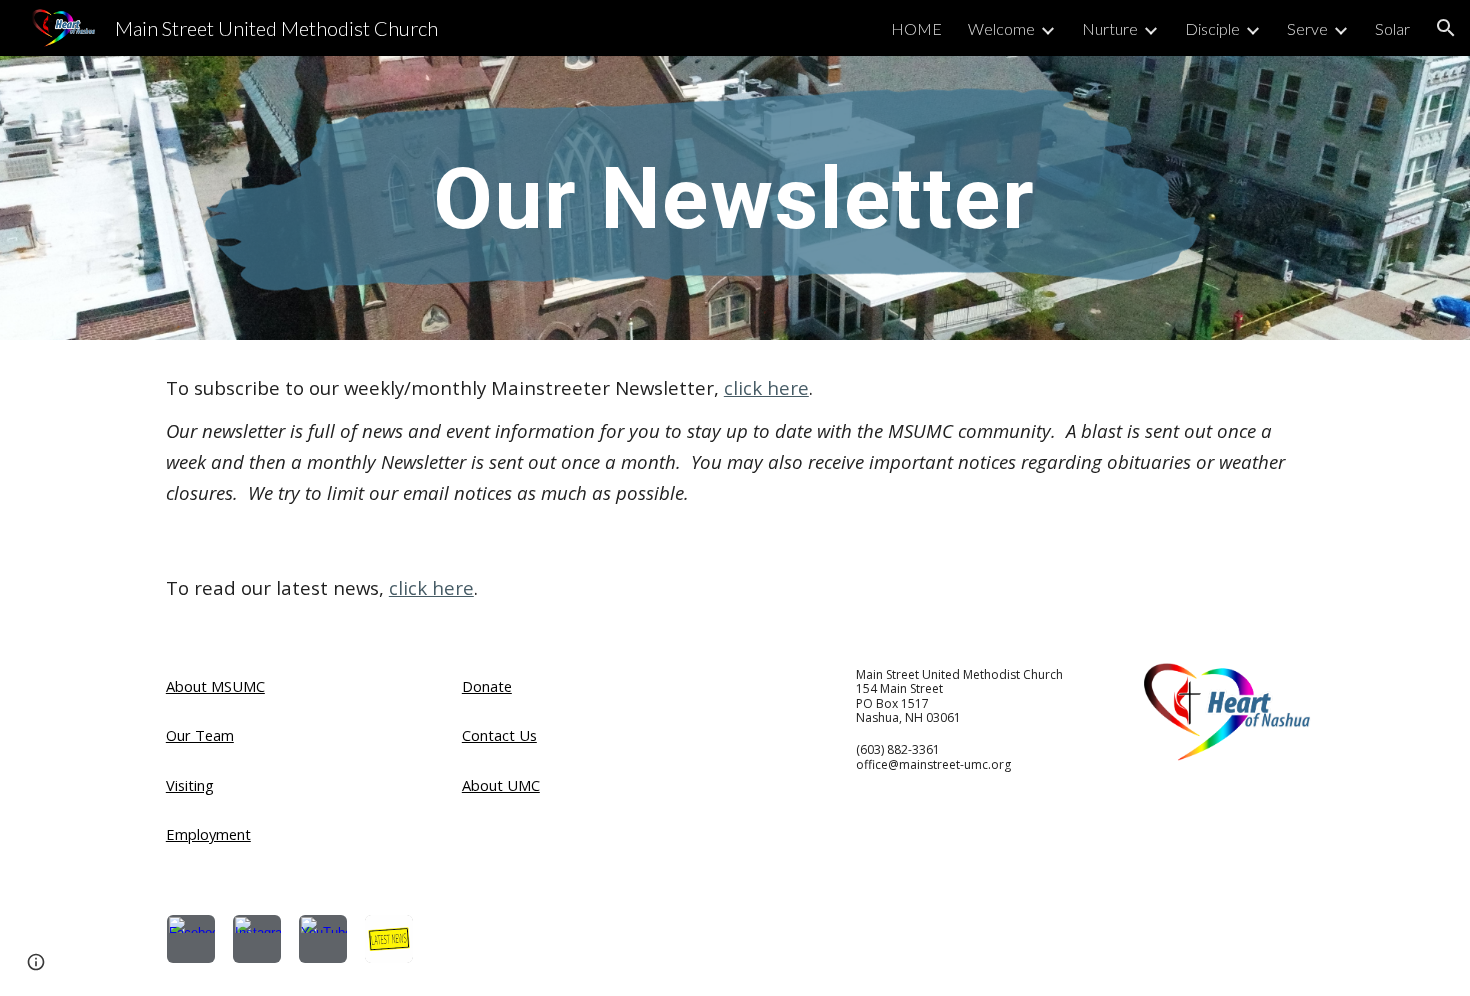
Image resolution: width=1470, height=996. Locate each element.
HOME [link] (916, 28)
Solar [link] (1392, 28)
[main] (735, 197)
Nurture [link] (1110, 28)
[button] (1446, 28)
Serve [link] (1307, 28)
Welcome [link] (1001, 28)
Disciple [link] (1212, 28)
